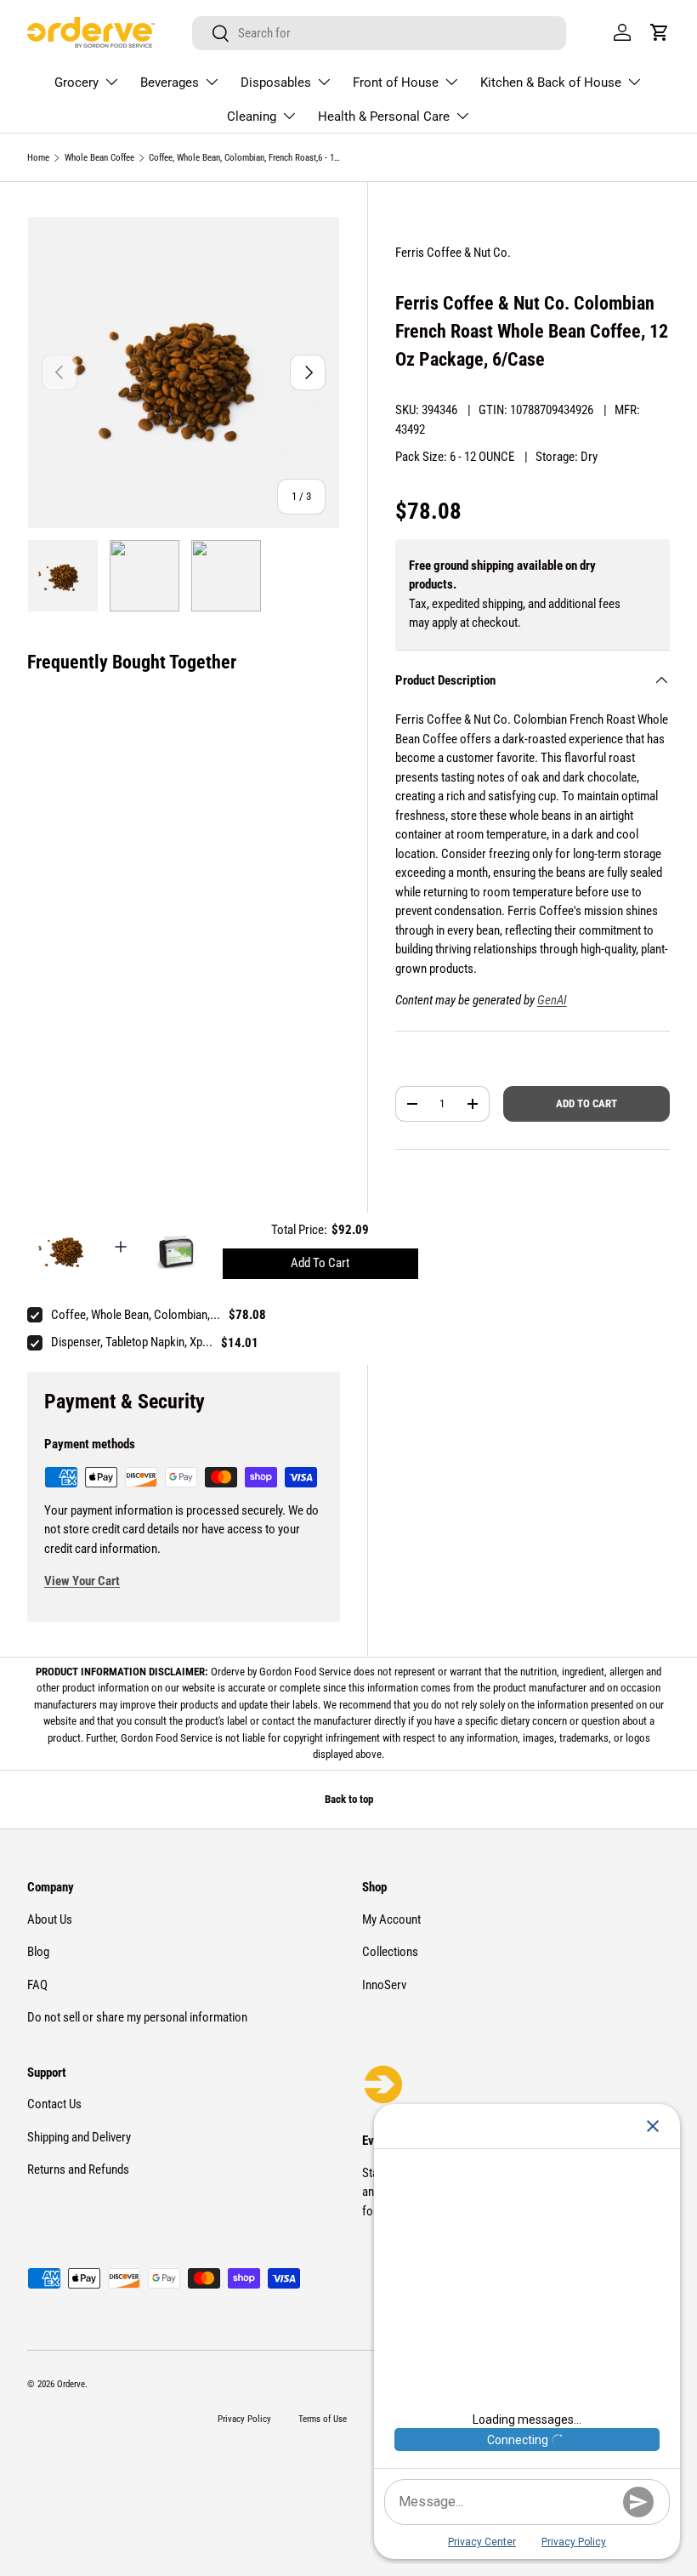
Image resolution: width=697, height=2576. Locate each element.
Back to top (349, 1799)
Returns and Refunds (78, 2169)
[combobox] (379, 33)
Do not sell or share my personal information (137, 2017)
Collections (390, 1952)
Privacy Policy (244, 2419)
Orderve (71, 2384)
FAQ (37, 1985)
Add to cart (586, 1103)
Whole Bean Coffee (99, 158)
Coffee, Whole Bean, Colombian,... (136, 1315)
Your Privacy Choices (616, 2511)
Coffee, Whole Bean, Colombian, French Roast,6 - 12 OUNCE (244, 158)
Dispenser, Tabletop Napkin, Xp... (132, 1342)
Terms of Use (323, 2419)
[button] (660, 32)
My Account (391, 1919)
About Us (50, 1919)
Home (38, 158)
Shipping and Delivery (79, 2137)
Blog (38, 1952)
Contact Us (54, 2104)
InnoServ (384, 1985)
